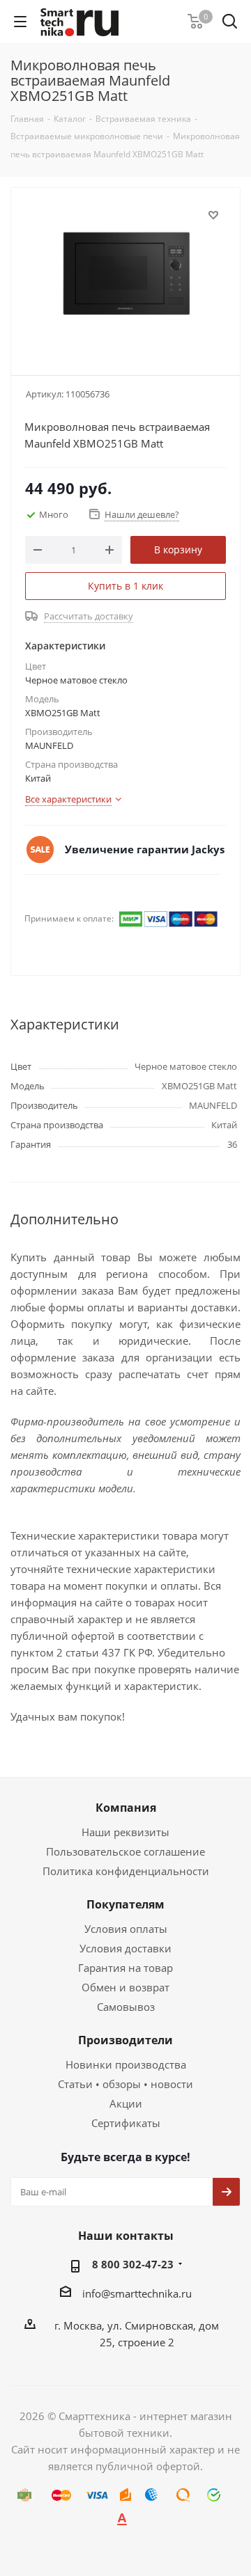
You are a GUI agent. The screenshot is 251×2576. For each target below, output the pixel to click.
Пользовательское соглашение (125, 1851)
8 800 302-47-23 (133, 2264)
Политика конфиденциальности (126, 1871)
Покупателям (125, 1904)
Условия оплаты (126, 1929)
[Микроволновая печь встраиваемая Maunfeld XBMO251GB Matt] (125, 275)
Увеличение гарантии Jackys (145, 849)
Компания (126, 1808)
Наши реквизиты (125, 1832)
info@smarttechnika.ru (137, 2293)
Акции (126, 2103)
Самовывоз (126, 2007)
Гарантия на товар (125, 1968)
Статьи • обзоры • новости (125, 2084)
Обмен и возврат (125, 1987)
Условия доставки (125, 1948)
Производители (125, 2040)
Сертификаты (126, 2123)
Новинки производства (126, 2064)
